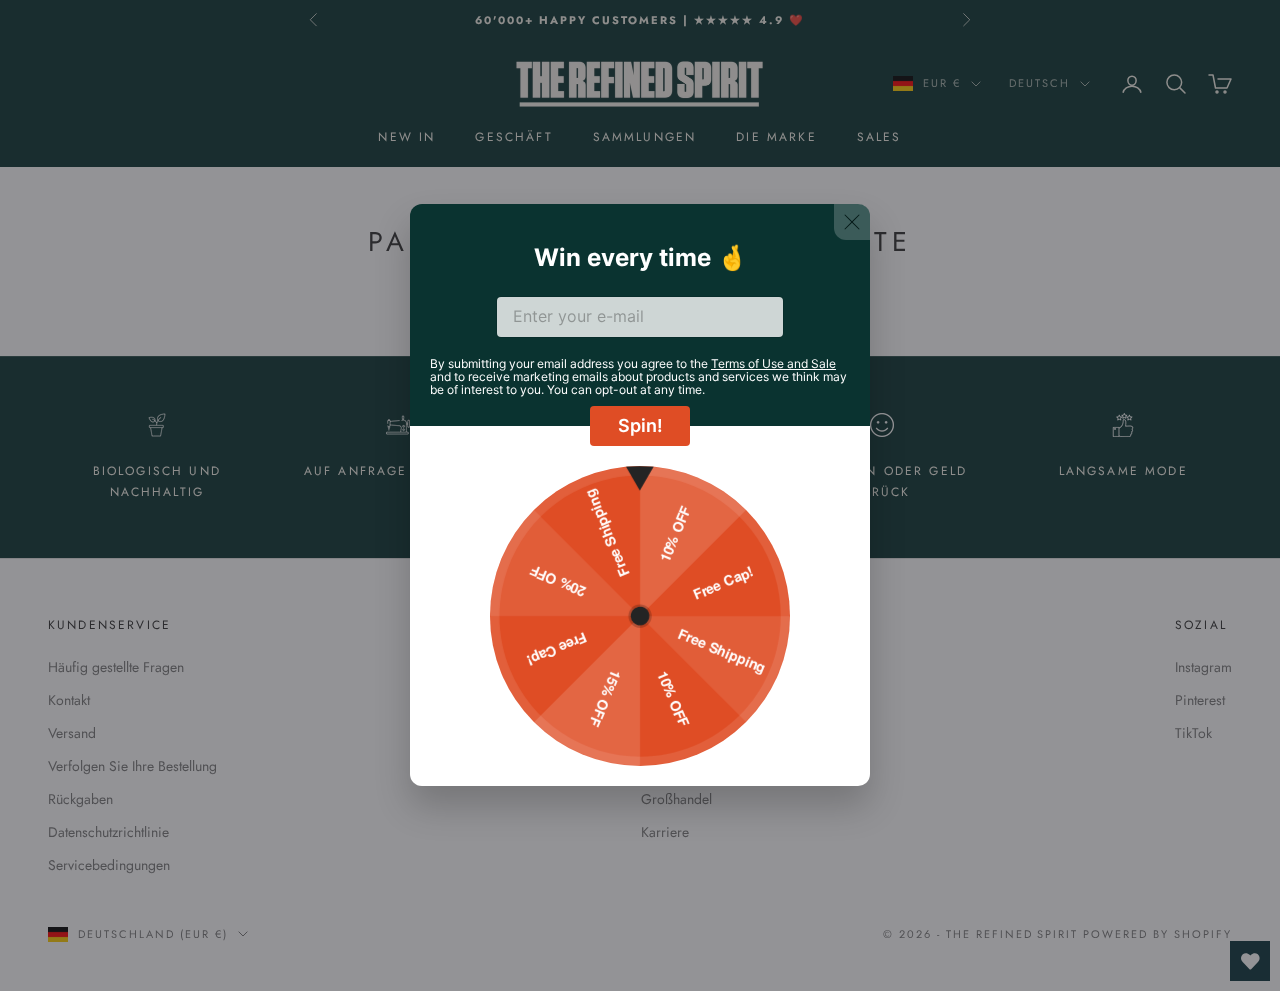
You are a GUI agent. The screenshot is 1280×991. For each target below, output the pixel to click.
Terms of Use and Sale (773, 363)
